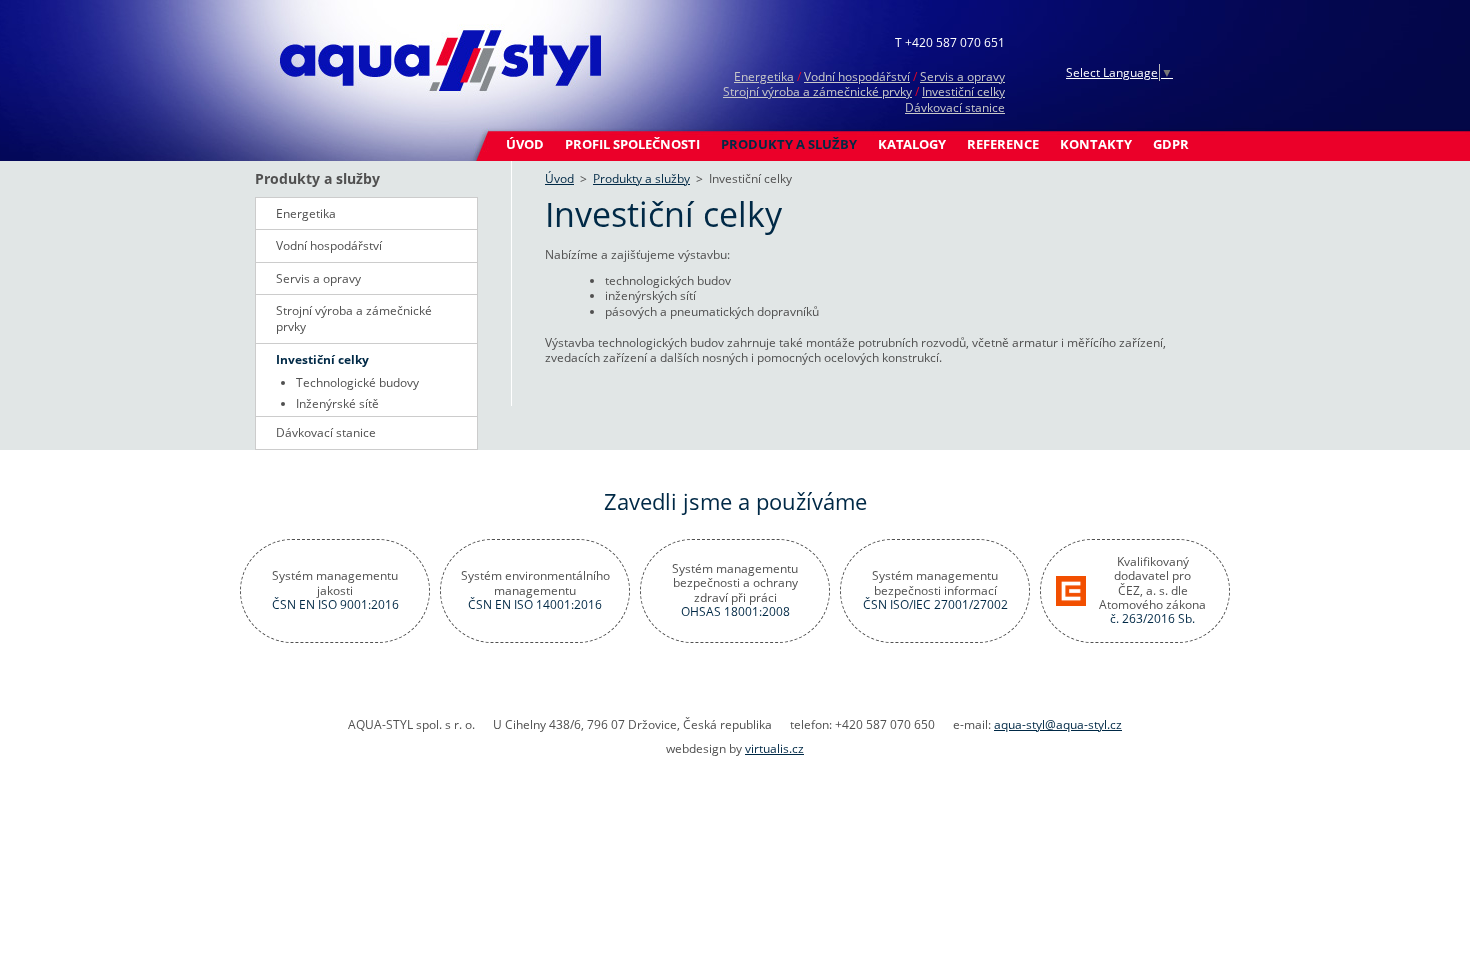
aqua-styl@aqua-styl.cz (1058, 724)
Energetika (764, 76)
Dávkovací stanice (955, 107)
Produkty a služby (789, 144)
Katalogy (912, 144)
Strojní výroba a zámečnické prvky (817, 91)
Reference (1003, 144)
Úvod (525, 144)
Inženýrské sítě (337, 403)
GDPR (1171, 144)
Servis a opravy (962, 76)
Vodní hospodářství (857, 76)
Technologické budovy (357, 382)
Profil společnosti (632, 144)
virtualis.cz (774, 748)
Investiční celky (963, 91)
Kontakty (1096, 144)
